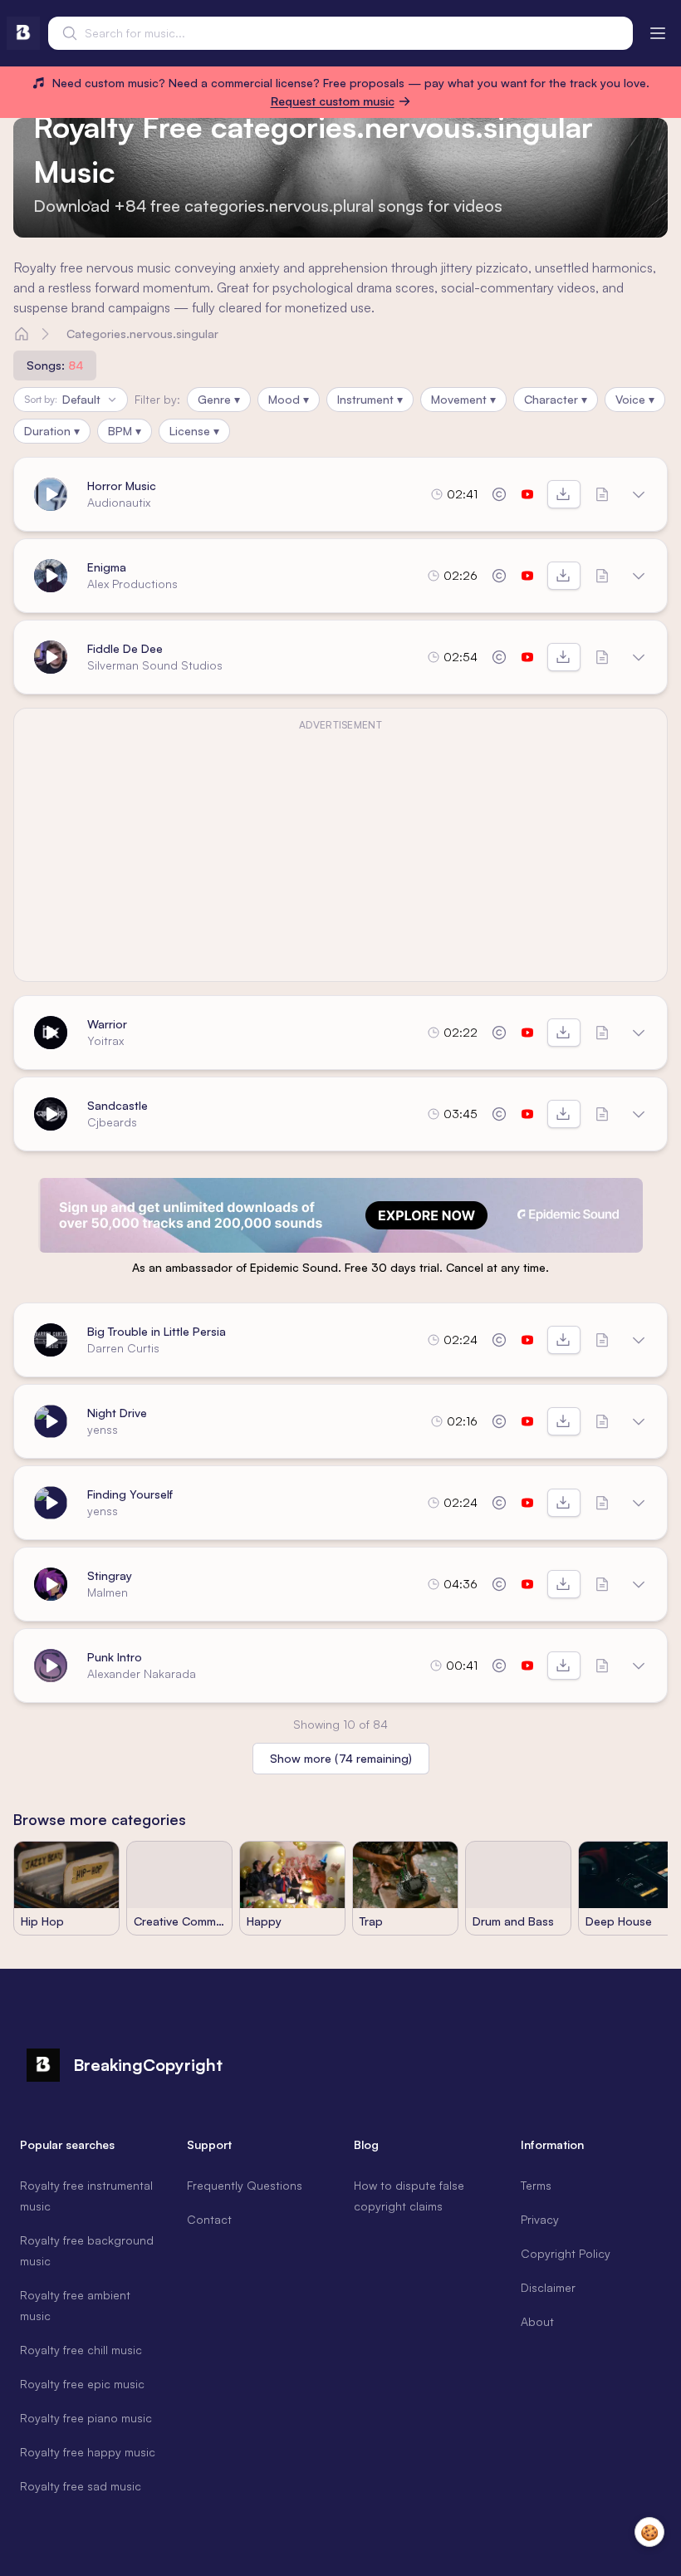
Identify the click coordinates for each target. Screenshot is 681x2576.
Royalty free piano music (86, 2418)
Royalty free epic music (82, 2384)
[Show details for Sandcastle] (639, 1114)
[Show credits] (602, 494)
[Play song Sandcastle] (51, 1114)
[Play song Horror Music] (51, 494)
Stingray (110, 1575)
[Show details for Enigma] (639, 576)
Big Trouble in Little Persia (157, 1331)
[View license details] (499, 494)
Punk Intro (115, 1657)
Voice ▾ (635, 399)
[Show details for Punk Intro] (639, 1666)
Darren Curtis (123, 1348)
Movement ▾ (463, 399)
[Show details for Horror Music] (639, 494)
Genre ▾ (219, 399)
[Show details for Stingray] (639, 1584)
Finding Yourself (130, 1494)
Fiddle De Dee (125, 648)
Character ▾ (556, 399)
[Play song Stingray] (51, 1584)
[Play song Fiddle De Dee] (51, 657)
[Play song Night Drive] (51, 1421)
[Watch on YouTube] (527, 494)
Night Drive (117, 1413)
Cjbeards (112, 1122)
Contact (209, 2219)
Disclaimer (548, 2287)
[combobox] (340, 33)
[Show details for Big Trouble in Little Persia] (639, 1340)
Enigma (107, 567)
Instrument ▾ (370, 399)
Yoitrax (105, 1040)
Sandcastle (118, 1105)
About (537, 2321)
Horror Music (122, 486)
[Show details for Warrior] (639, 1033)
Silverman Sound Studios (155, 665)
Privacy (540, 2219)
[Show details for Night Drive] (639, 1421)
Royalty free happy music (88, 2452)
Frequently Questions (245, 2185)
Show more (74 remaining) (341, 1758)
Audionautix (119, 502)
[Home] (22, 334)
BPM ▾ (125, 431)
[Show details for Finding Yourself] (639, 1503)
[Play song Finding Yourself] (51, 1503)
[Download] (564, 494)
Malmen (108, 1592)
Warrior (107, 1024)
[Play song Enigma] (51, 576)
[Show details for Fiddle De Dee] (639, 657)
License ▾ (194, 431)
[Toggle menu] (658, 33)
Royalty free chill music (81, 2350)
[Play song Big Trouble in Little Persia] (51, 1340)
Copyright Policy (566, 2253)
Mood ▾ (289, 399)
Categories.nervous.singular (142, 334)
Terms (536, 2185)
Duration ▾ (52, 431)
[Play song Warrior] (51, 1033)
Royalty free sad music (81, 2486)
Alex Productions (132, 584)
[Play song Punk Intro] (51, 1666)
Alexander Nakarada (142, 1673)
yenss (103, 1429)
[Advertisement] (340, 855)
